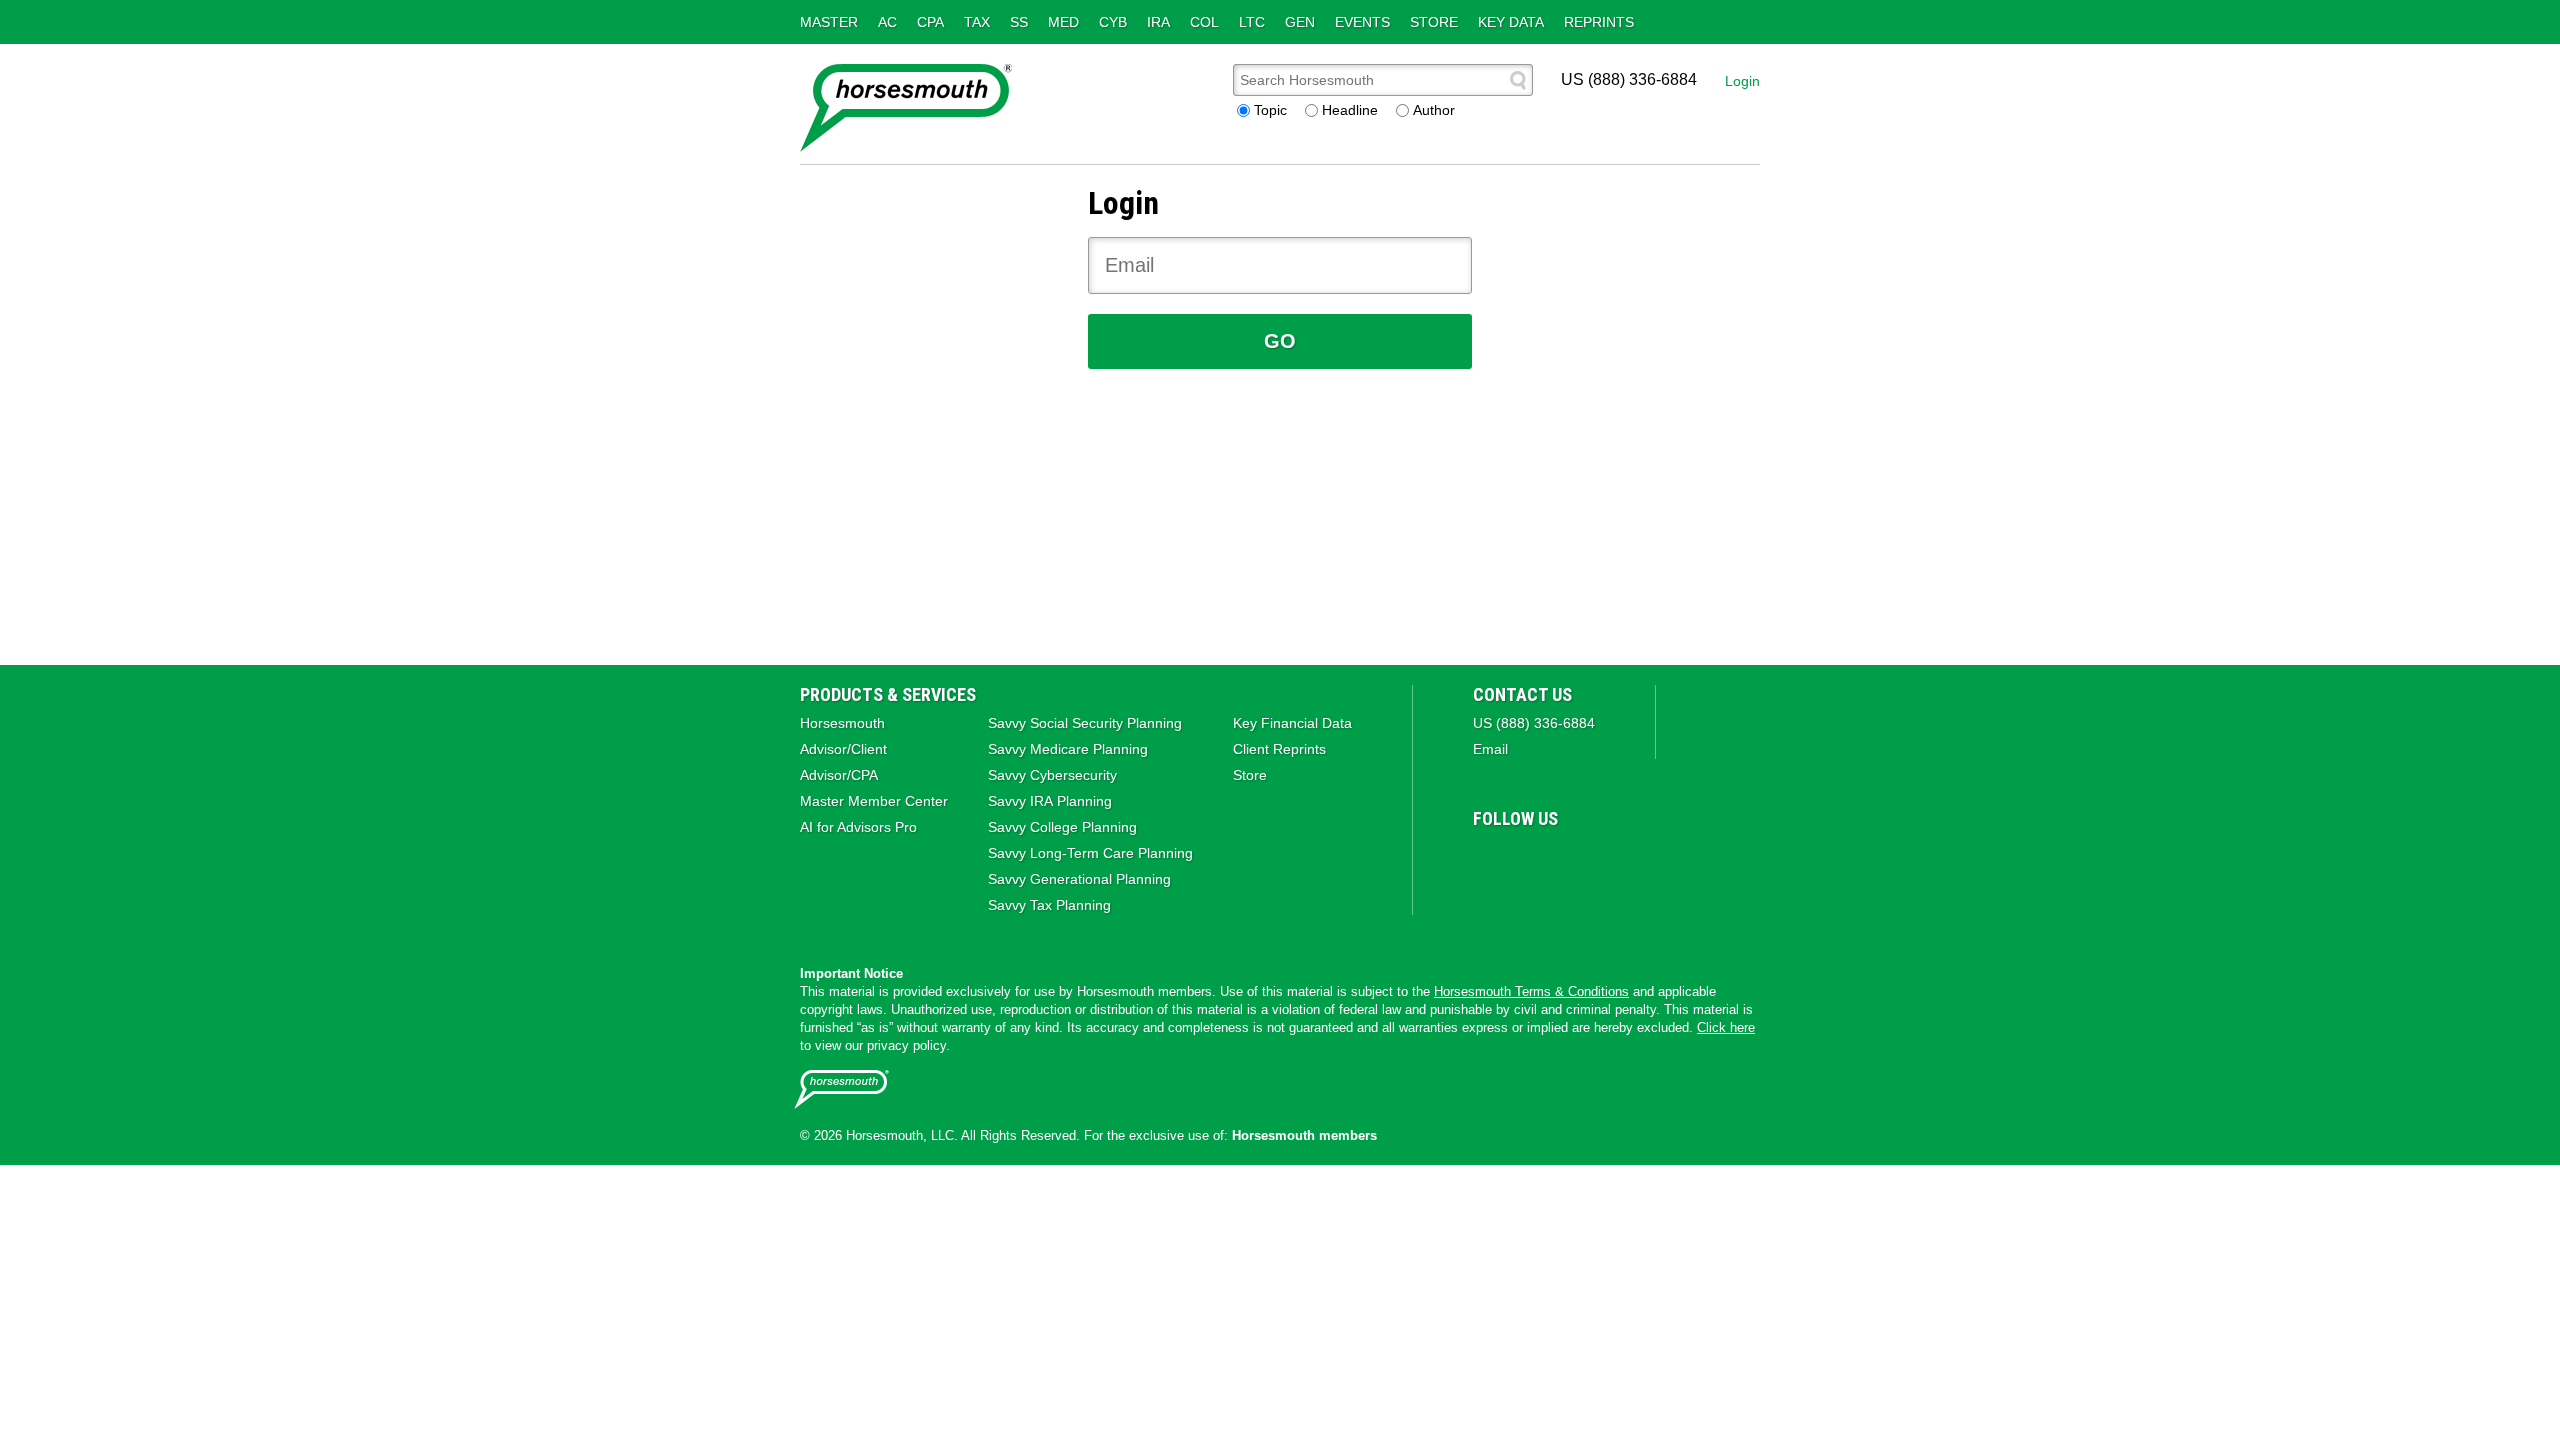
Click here (1726, 1027)
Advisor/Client (843, 749)
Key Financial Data (1292, 723)
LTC (1252, 22)
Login (1742, 81)
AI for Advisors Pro (858, 827)
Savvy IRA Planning (1050, 801)
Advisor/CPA (839, 775)
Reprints (1599, 22)
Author (1434, 110)
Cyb (1113, 22)
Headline (1350, 110)
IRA (1158, 22)
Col (1204, 22)
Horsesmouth (842, 723)
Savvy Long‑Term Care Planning (1090, 853)
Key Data (1511, 22)
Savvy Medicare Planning (1068, 749)
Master (829, 22)
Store (1434, 22)
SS (1019, 22)
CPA (930, 22)
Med (1063, 22)
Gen (1300, 22)
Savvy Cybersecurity (1052, 775)
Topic (1270, 110)
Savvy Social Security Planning (1085, 723)
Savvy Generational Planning (1079, 879)
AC (887, 22)
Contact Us (1522, 694)
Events (1362, 22)
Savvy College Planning (1062, 827)
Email (1490, 749)
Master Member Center (874, 801)
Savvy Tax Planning (1049, 905)
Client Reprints (1279, 749)
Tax (977, 22)
